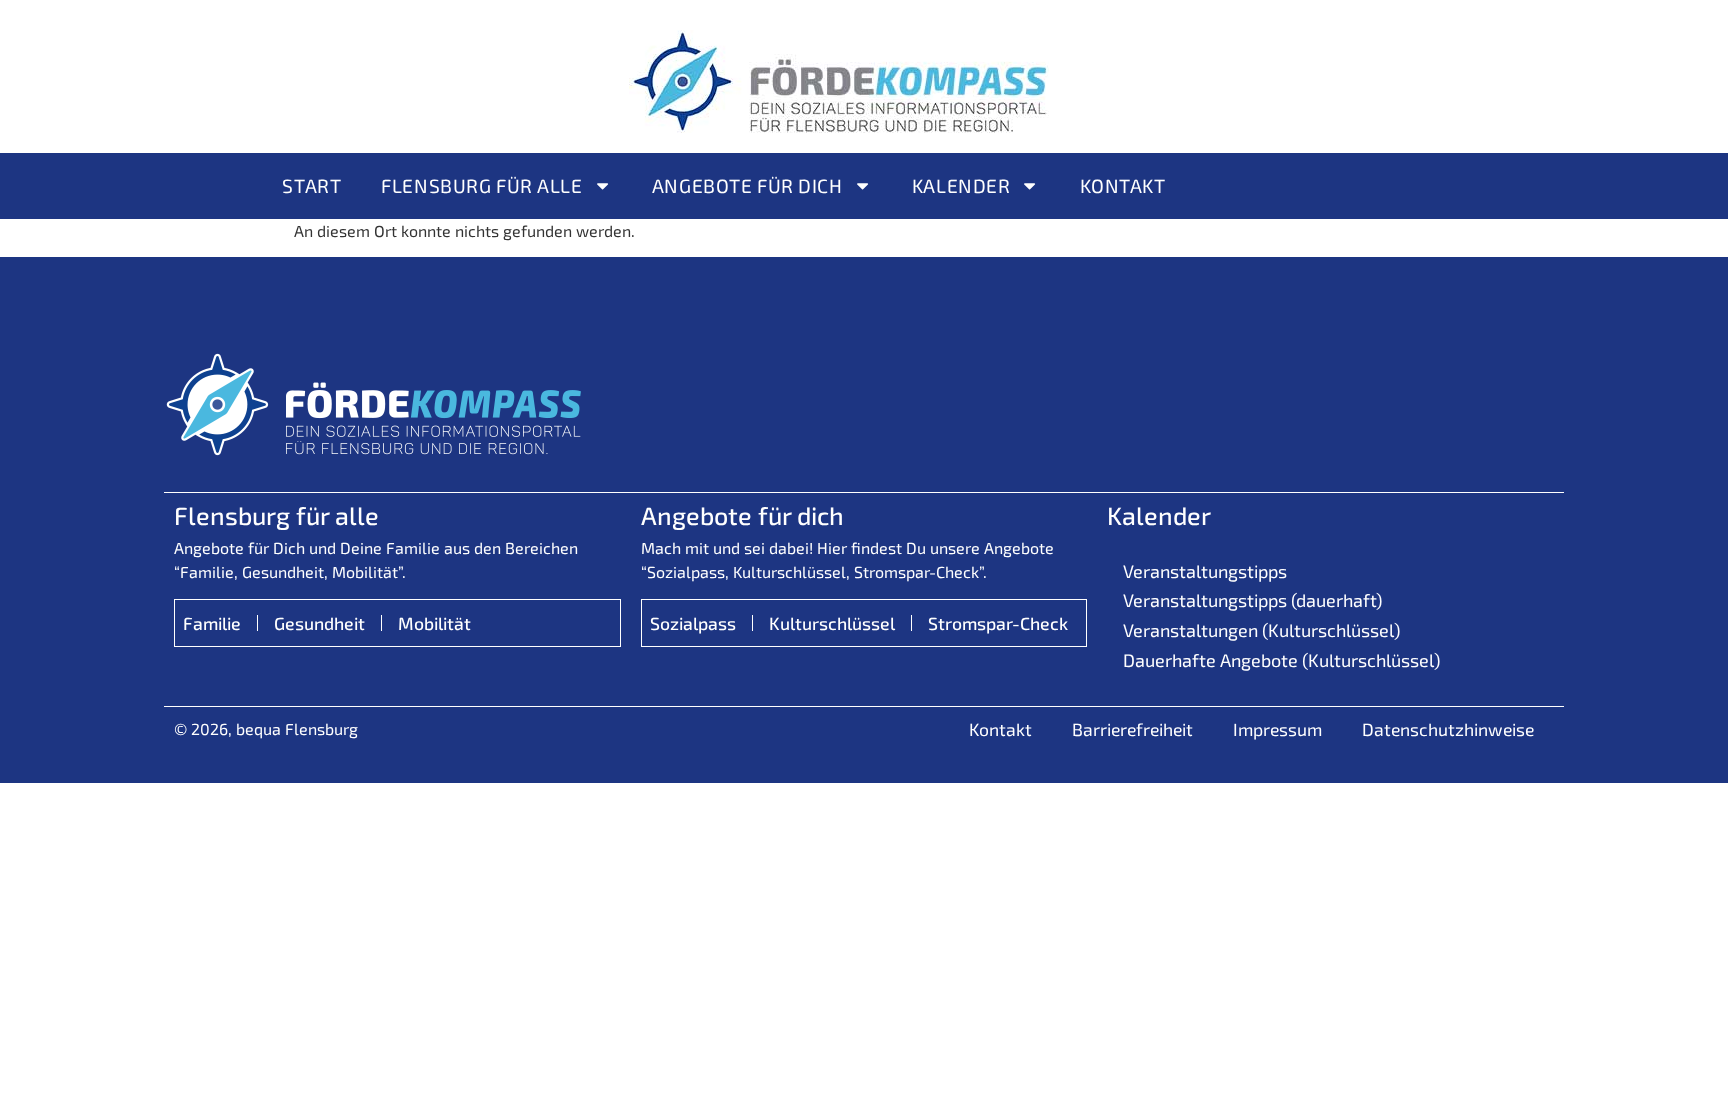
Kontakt (1123, 185)
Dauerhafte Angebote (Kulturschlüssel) (1281, 660)
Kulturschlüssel (832, 623)
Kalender (961, 185)
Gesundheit (319, 623)
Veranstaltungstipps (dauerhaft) (1252, 600)
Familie (212, 623)
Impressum (1277, 729)
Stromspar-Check (998, 623)
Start (311, 185)
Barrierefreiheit (1132, 729)
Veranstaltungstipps (1205, 571)
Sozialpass (693, 623)
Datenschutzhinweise (1448, 729)
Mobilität (434, 623)
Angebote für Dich (747, 185)
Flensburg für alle (481, 185)
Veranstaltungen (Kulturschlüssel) (1261, 630)
